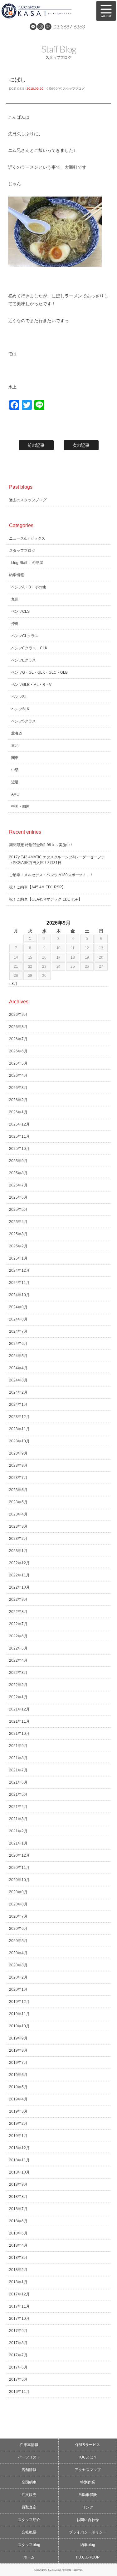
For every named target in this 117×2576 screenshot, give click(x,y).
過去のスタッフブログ (28, 500)
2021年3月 (18, 1819)
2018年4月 (18, 2245)
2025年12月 (19, 1124)
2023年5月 (18, 1502)
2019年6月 (18, 2075)
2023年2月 (18, 1539)
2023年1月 (18, 1551)
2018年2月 (18, 2270)
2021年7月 (18, 1770)
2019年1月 (18, 2136)
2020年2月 (18, 1977)
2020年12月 (19, 1855)
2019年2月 (18, 2124)
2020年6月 (18, 1929)
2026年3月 (18, 1088)
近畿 (15, 782)
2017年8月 (18, 2343)
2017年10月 (19, 2319)
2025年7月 (18, 1185)
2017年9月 (18, 2331)
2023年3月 (18, 1526)
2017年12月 (19, 2294)
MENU (106, 11)
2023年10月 (19, 1441)
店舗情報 (29, 2470)
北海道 (17, 733)
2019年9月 (18, 2038)
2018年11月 (19, 2160)
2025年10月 (19, 1149)
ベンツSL (19, 697)
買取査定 (29, 2507)
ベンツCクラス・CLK (29, 648)
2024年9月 (18, 1307)
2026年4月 (18, 1076)
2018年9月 (18, 2184)
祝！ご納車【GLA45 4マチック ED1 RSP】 (46, 899)
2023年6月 (18, 1490)
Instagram (41, 27)
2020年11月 (19, 1868)
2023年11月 (19, 1429)
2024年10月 (19, 1295)
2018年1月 (18, 2282)
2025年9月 (18, 1161)
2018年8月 (18, 2197)
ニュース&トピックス (27, 538)
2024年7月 (18, 1331)
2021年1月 (18, 1843)
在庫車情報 (29, 2445)
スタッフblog (29, 2545)
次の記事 (81, 445)
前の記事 (36, 445)
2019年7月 (18, 2063)
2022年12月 (19, 1563)
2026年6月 (18, 1051)
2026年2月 (18, 1100)
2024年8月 (18, 1319)
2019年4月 (18, 2099)
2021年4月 (18, 1807)
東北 (15, 746)
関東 (15, 758)
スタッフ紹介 (29, 2520)
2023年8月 (18, 1465)
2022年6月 (18, 1636)
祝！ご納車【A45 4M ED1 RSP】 (37, 887)
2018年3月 (18, 2258)
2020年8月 (18, 1904)
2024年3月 (18, 1380)
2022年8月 (18, 1612)
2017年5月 (18, 2379)
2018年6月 (18, 2221)
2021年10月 (19, 1734)
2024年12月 (19, 1271)
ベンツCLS (21, 612)
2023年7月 (18, 1478)
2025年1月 (18, 1258)
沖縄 (15, 624)
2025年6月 (18, 1197)
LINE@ (33, 27)
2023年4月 (18, 1514)
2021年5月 (18, 1795)
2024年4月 (18, 1368)
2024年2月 (18, 1392)
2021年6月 (18, 1782)
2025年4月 (18, 1222)
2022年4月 (18, 1660)
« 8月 (13, 984)
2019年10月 (19, 2026)
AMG (15, 794)
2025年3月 (18, 1234)
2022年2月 (18, 1685)
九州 (15, 599)
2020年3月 (18, 1965)
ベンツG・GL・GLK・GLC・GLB (40, 672)
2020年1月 (18, 1989)
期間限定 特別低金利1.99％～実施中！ (41, 845)
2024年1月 (18, 1405)
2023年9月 (18, 1453)
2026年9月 (18, 1015)
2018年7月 (18, 2209)
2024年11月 (19, 1283)
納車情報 (17, 575)
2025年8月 (18, 1173)
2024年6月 (18, 1344)
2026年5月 (18, 1063)
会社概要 (29, 2532)
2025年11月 (19, 1136)
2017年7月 (18, 2355)
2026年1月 (18, 1112)
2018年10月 (19, 2172)
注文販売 (29, 2495)
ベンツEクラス (24, 660)
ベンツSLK (20, 709)
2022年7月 (18, 1624)
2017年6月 (18, 2367)
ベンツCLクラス (25, 636)
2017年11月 (19, 2306)
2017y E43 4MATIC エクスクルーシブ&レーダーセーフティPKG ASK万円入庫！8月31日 (57, 860)
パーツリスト (29, 2457)
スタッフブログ (74, 89)
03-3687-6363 (69, 26)
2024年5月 (18, 1356)
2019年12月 (19, 2002)
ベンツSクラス (24, 721)
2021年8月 (18, 1758)
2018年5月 (18, 2233)
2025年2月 (18, 1246)
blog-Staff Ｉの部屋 (27, 563)
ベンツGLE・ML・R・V (32, 685)
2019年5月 (18, 2087)
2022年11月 (19, 1575)
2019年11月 (19, 2014)
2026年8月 (18, 1027)
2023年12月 (19, 1417)
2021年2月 (18, 1831)
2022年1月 (18, 1697)
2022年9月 (18, 1600)
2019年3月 (18, 2111)
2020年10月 (19, 1880)
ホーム (29, 2557)
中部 (15, 770)
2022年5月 (18, 1648)
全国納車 (29, 2482)
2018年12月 (19, 2148)
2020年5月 (18, 1941)
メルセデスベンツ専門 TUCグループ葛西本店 (45, 11)
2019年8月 (18, 2050)
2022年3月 (18, 1673)
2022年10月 (19, 1587)
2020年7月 (18, 1916)
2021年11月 (19, 1721)
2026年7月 (18, 1039)
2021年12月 (19, 1709)
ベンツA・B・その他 (29, 587)
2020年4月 (18, 1953)
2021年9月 (18, 1746)
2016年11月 (19, 2392)
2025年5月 (18, 1210)
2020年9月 (18, 1892)
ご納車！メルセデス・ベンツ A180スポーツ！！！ (51, 875)
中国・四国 (21, 806)
